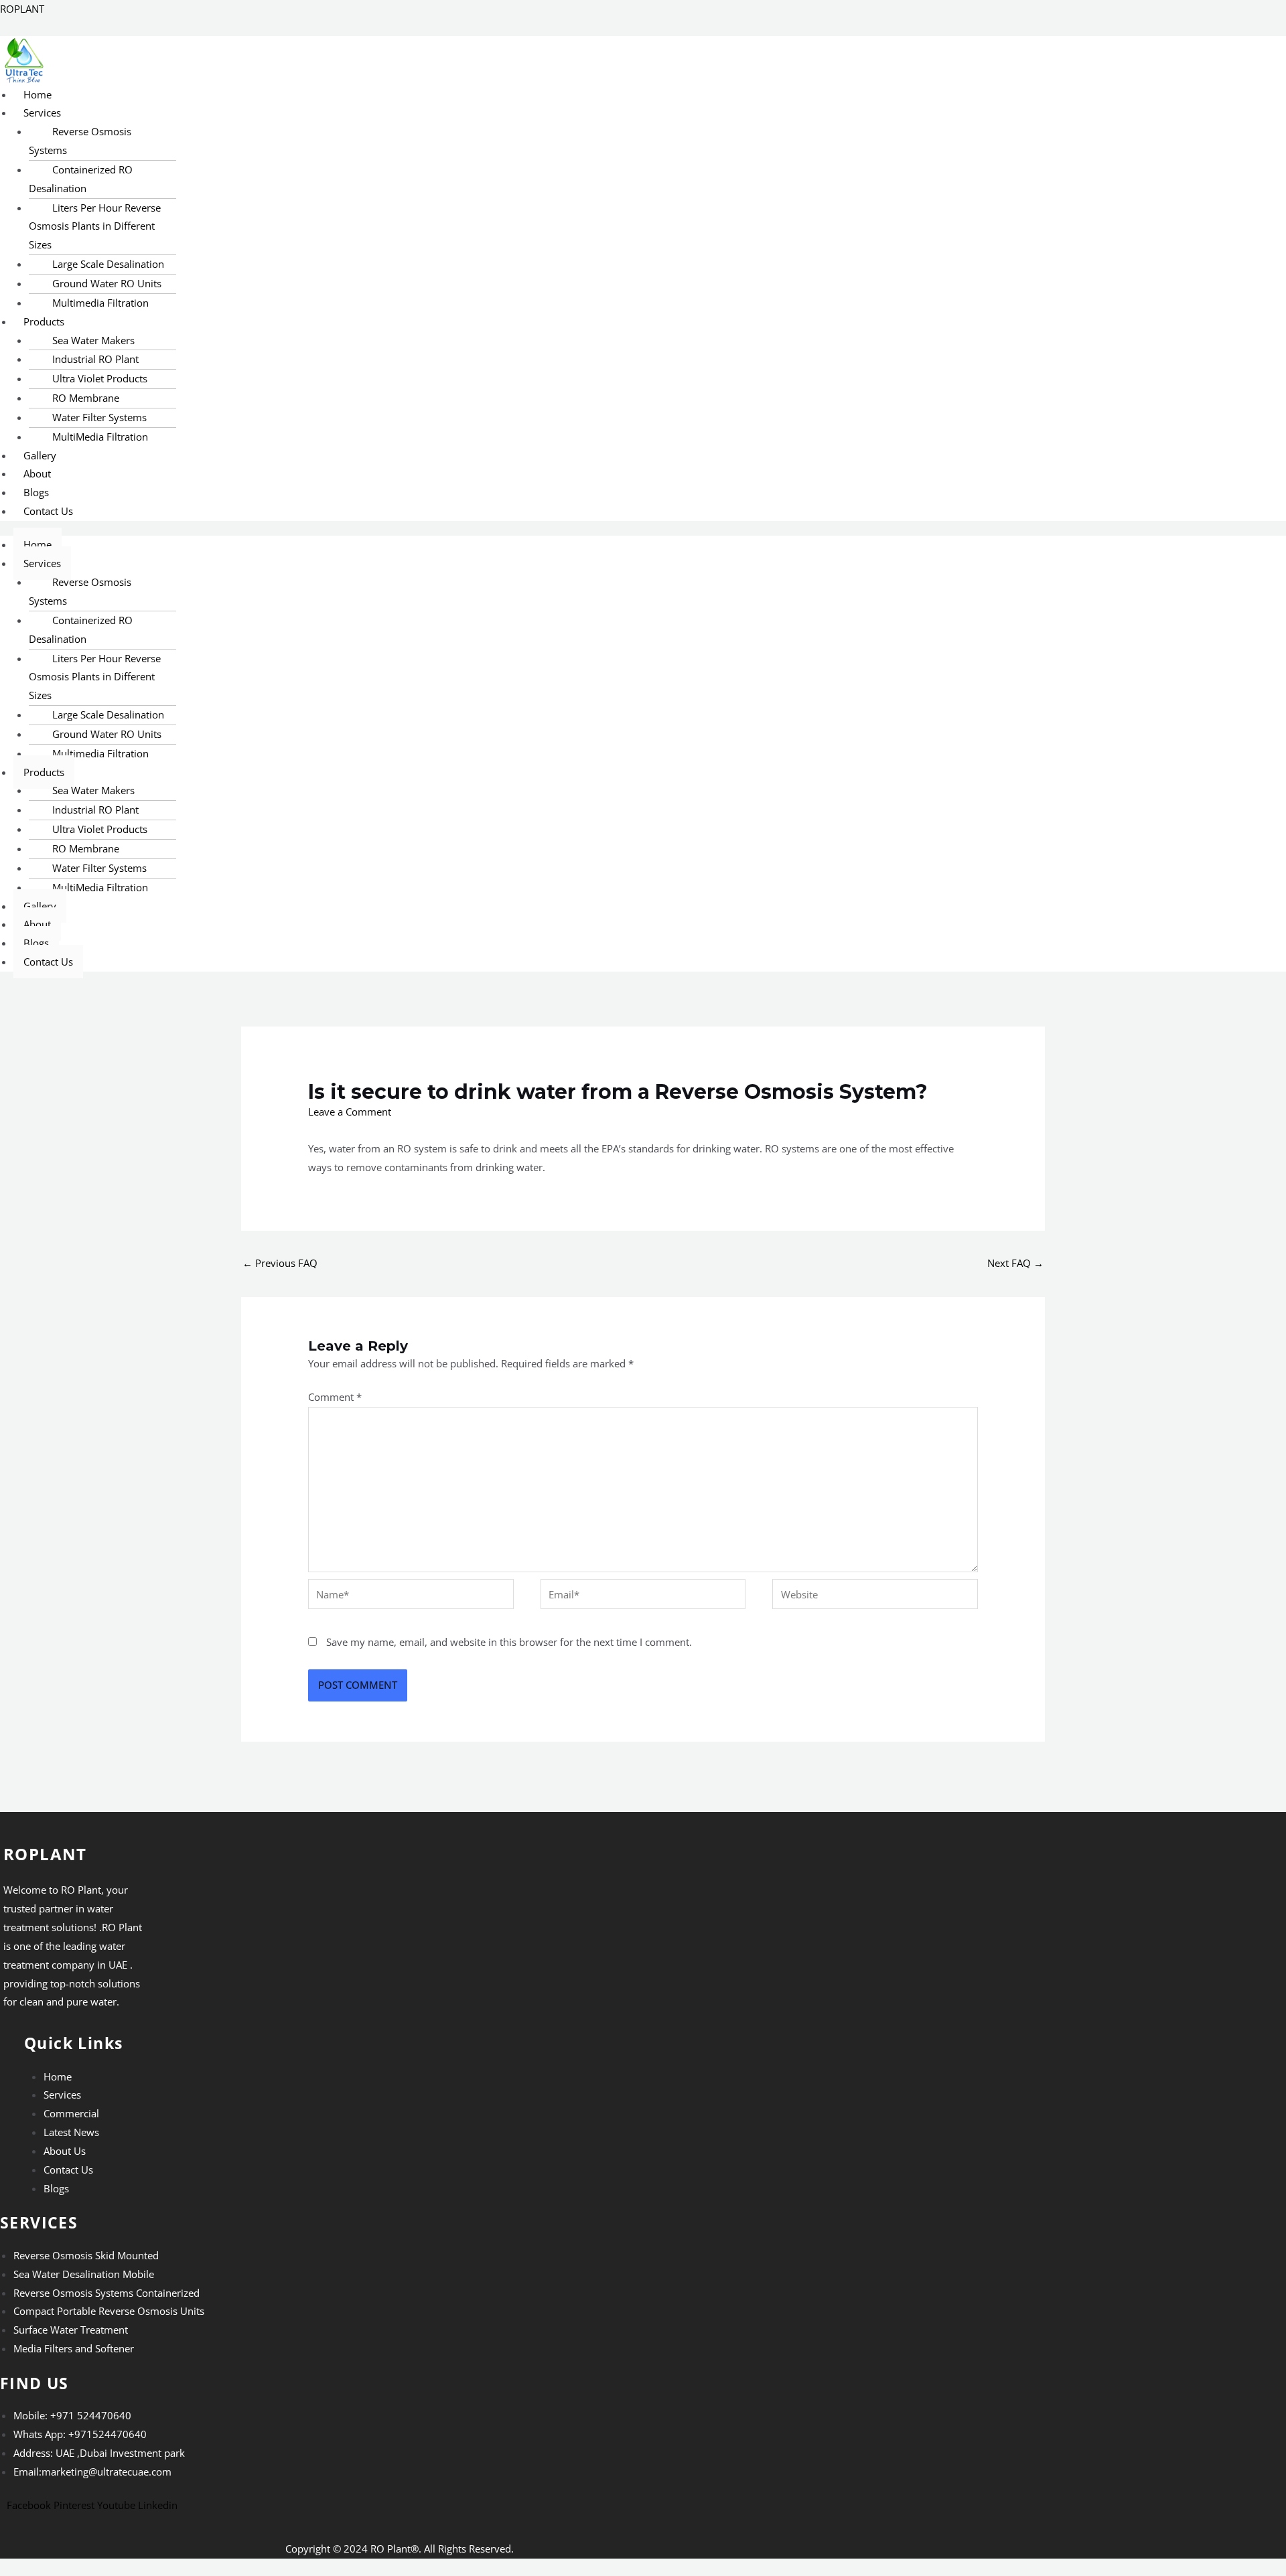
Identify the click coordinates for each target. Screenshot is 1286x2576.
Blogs (36, 492)
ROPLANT (22, 9)
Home (38, 94)
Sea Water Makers (93, 340)
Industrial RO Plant (95, 359)
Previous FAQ (280, 1263)
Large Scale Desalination (108, 264)
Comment (335, 1397)
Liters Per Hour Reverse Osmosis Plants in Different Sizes (95, 226)
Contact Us (48, 511)
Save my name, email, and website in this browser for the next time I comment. (509, 1642)
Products (44, 321)
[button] (364, 113)
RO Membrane (86, 398)
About (37, 473)
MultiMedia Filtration (100, 437)
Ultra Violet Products (100, 378)
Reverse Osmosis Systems (80, 141)
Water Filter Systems (99, 417)
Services (42, 112)
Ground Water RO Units (107, 283)
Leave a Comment (350, 1112)
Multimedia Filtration (100, 303)
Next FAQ (1015, 1263)
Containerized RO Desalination (81, 179)
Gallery (40, 455)
